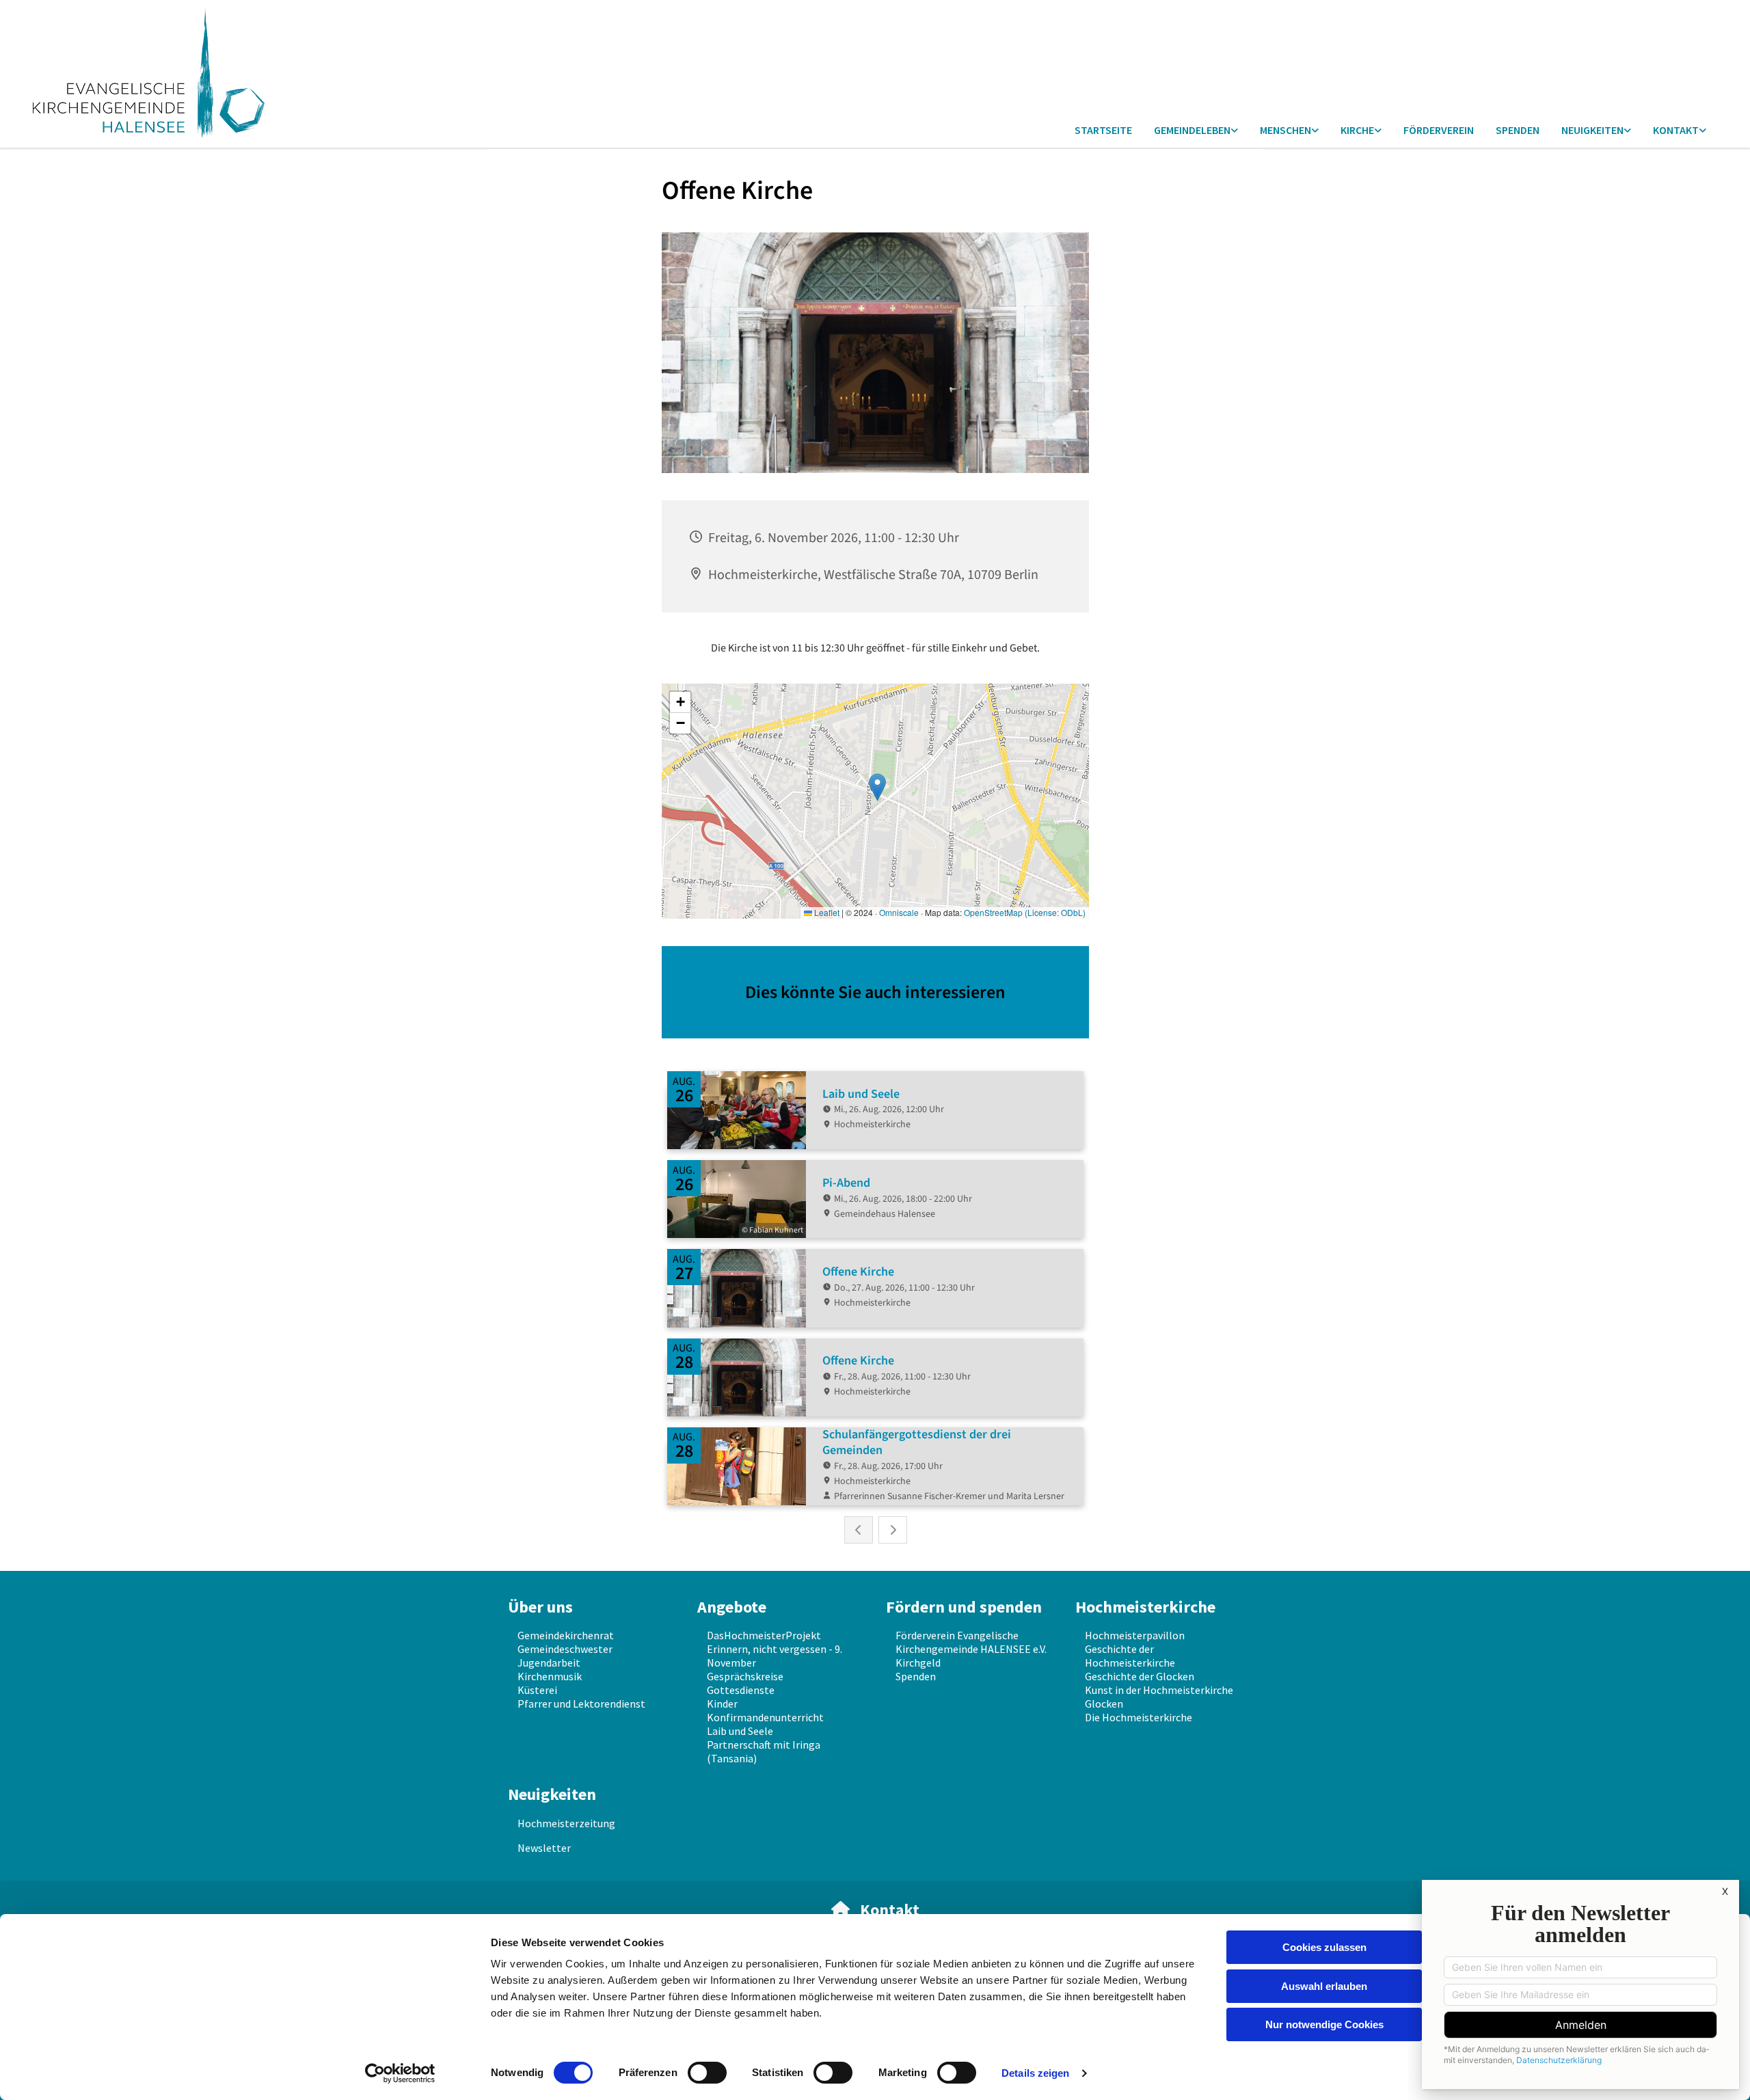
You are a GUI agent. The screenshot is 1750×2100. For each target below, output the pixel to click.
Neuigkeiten (1592, 130)
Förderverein (1439, 130)
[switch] (707, 2073)
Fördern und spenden (964, 1607)
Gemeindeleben (1192, 130)
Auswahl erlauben (1324, 1986)
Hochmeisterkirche (1145, 1607)
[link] (1196, 131)
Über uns (540, 1607)
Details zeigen (1035, 2073)
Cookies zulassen (1324, 1947)
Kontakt (1676, 130)
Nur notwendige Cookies (1324, 2024)
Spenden (1518, 130)
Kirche (1357, 130)
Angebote (732, 1607)
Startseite (1103, 130)
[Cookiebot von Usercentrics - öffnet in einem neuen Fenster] (400, 2073)
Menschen (1285, 130)
